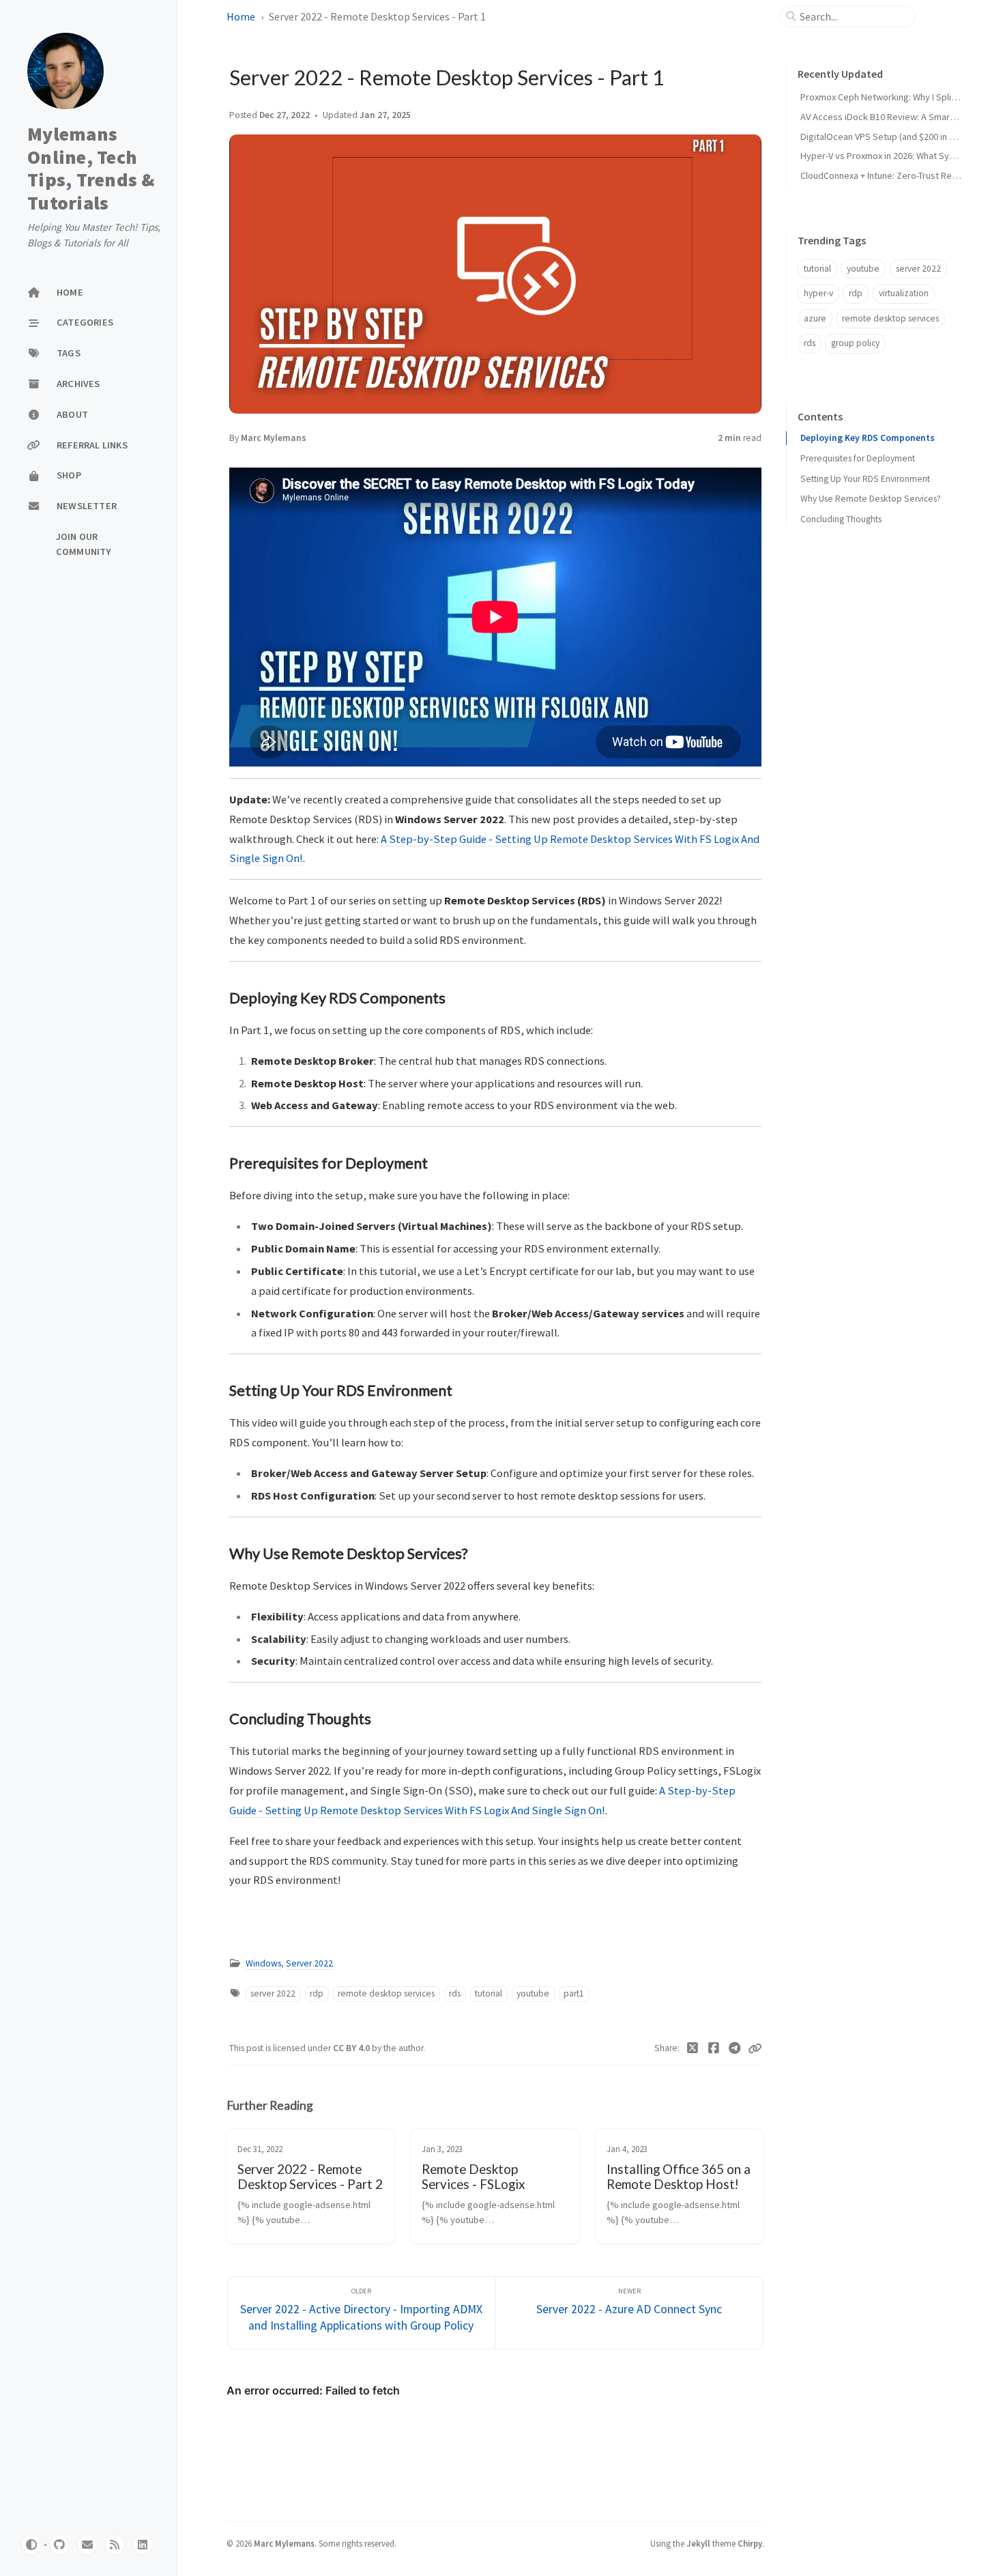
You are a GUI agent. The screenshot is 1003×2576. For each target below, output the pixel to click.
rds (455, 1993)
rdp (317, 1993)
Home (241, 16)
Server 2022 (309, 1963)
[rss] (115, 2545)
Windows (263, 1963)
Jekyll (698, 2543)
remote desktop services (386, 1993)
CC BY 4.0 (352, 2048)
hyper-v (818, 293)
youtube (533, 1993)
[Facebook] (714, 2048)
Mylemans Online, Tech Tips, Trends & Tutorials (91, 168)
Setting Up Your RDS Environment (865, 478)
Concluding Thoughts (841, 519)
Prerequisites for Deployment (858, 458)
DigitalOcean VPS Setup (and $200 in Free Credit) (899, 137)
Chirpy (750, 2543)
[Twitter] (693, 2048)
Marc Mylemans (274, 438)
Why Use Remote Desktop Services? (871, 499)
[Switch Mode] (31, 2545)
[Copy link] (755, 2048)
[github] (59, 2545)
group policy (855, 343)
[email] (87, 2545)
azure (815, 318)
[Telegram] (735, 2048)
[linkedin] (143, 2545)
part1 (574, 1993)
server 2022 (273, 1993)
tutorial (489, 1993)
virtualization (904, 293)
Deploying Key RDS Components (868, 438)
